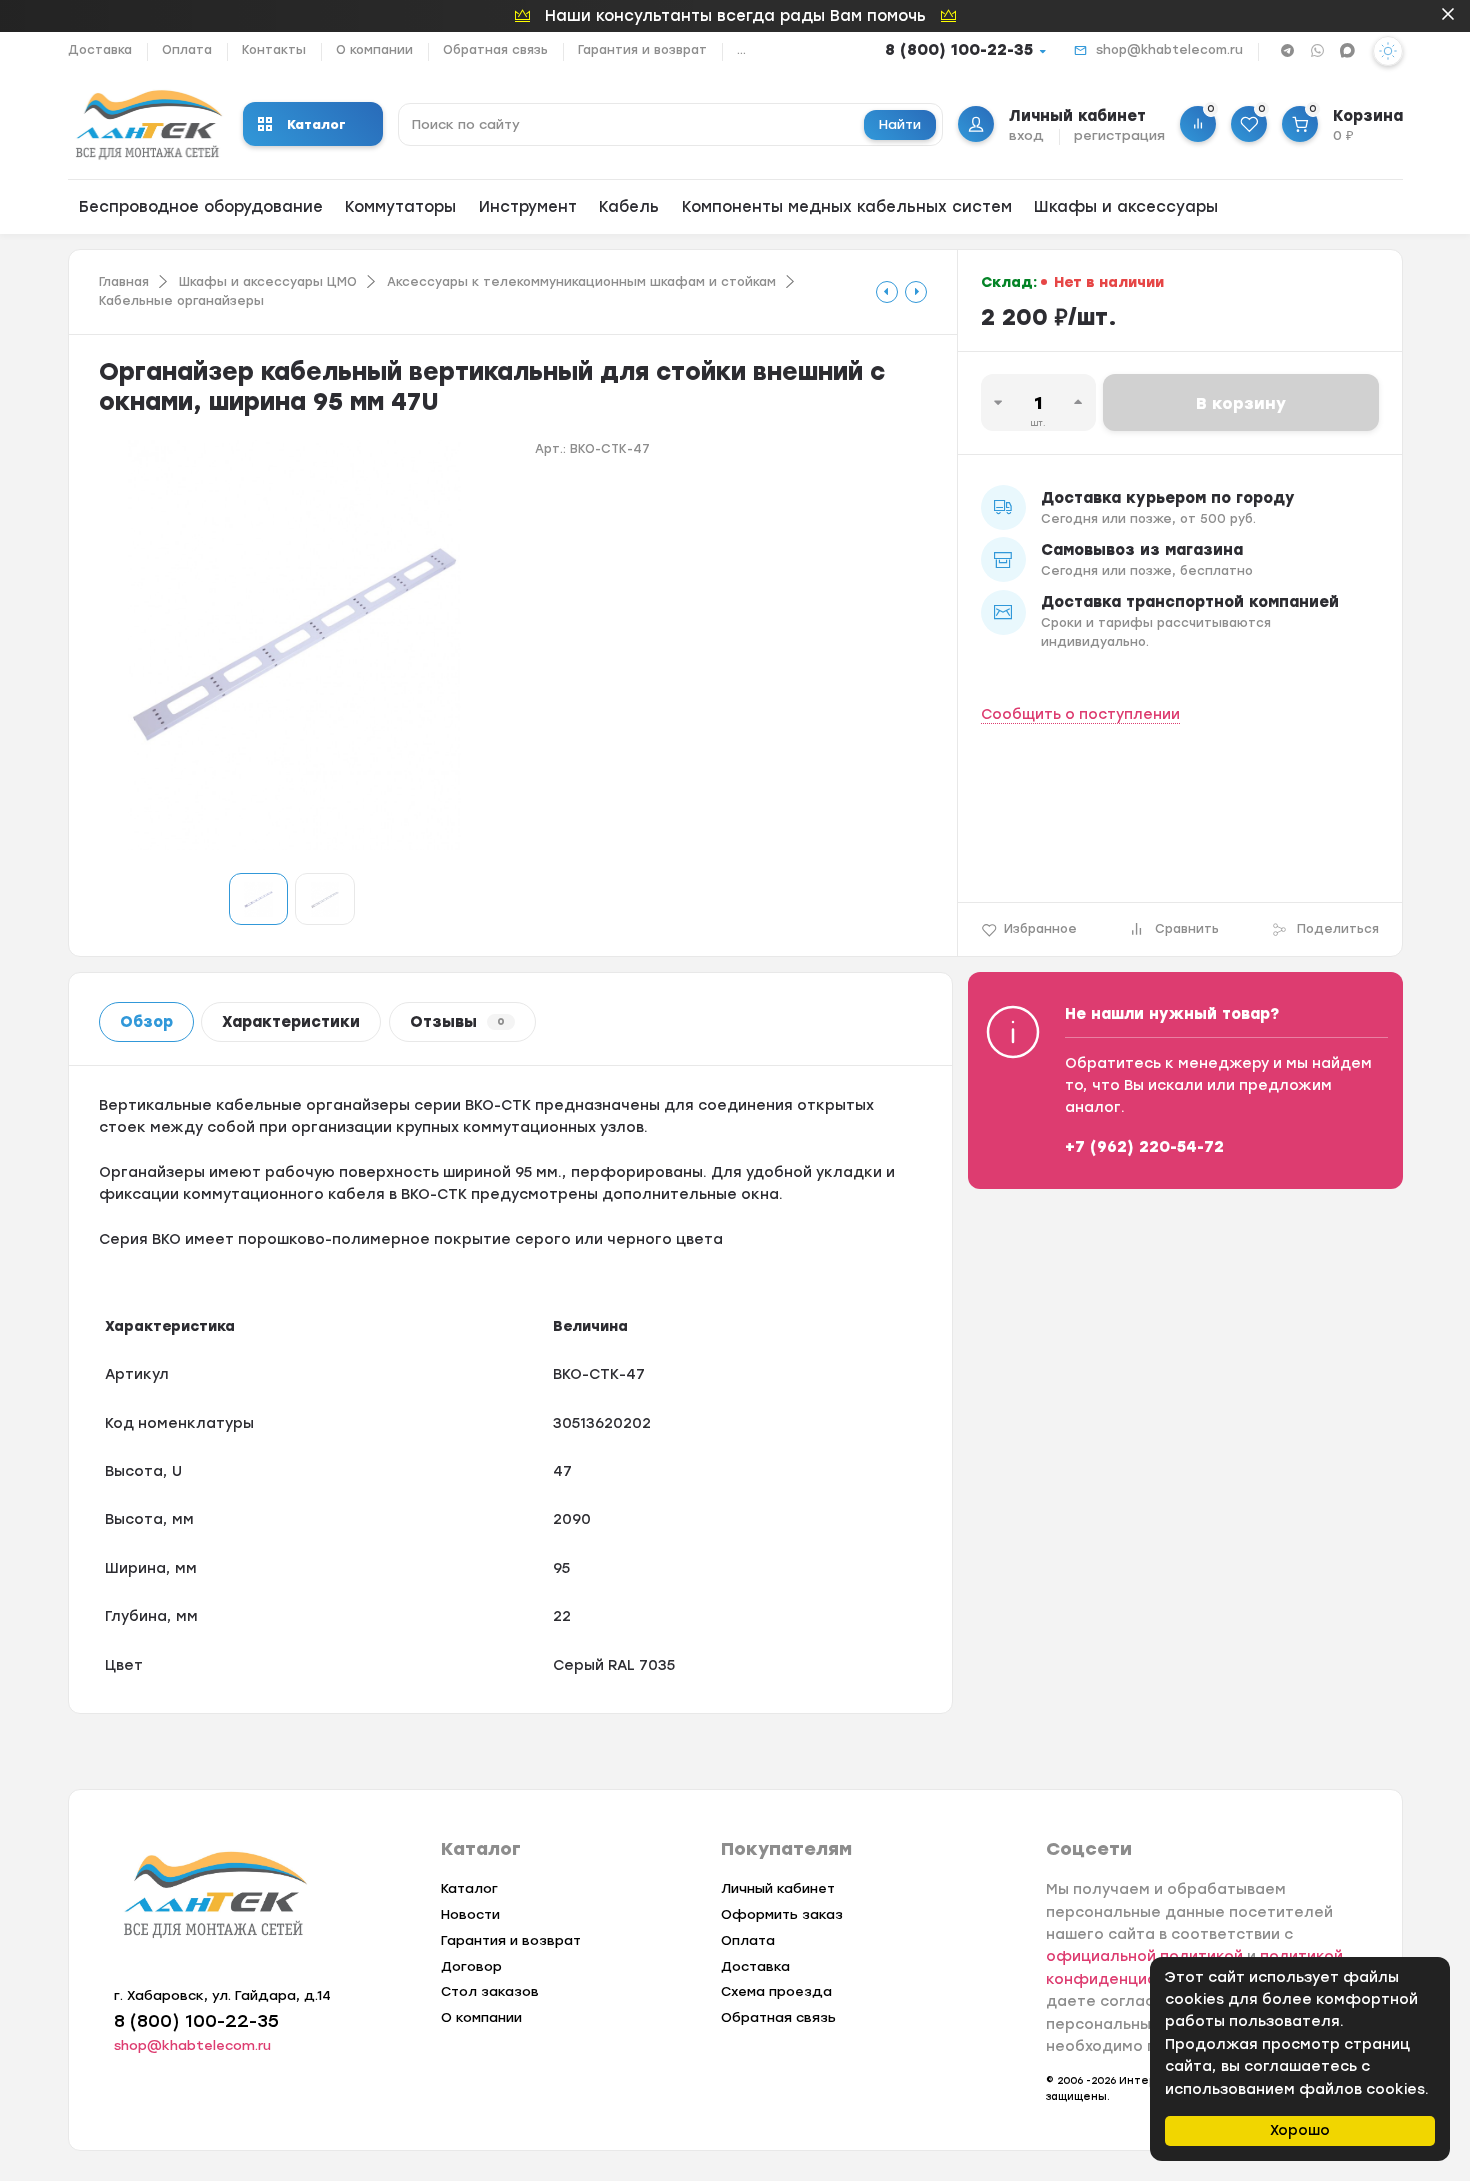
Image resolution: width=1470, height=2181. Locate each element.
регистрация (1119, 135)
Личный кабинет (778, 1888)
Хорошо (1300, 2130)
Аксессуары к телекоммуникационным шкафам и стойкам (581, 282)
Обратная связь (495, 50)
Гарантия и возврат (642, 50)
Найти (900, 124)
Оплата (187, 50)
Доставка (100, 50)
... (741, 50)
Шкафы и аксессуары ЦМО (268, 282)
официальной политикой (1144, 1956)
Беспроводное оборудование (201, 207)
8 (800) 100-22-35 (959, 50)
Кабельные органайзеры (181, 301)
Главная (124, 282)
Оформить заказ (782, 1914)
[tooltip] (887, 292)
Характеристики (291, 1022)
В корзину (1241, 403)
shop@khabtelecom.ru (1169, 50)
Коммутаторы (400, 207)
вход (1026, 135)
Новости (470, 1914)
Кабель (629, 207)
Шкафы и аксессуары (1126, 207)
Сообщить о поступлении (1080, 714)
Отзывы (457, 1022)
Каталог (316, 124)
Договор (471, 1966)
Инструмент (528, 207)
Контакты (274, 50)
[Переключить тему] (1388, 51)
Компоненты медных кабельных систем (847, 207)
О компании (374, 50)
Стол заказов (490, 1991)
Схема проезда (776, 1991)
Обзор (146, 1022)
